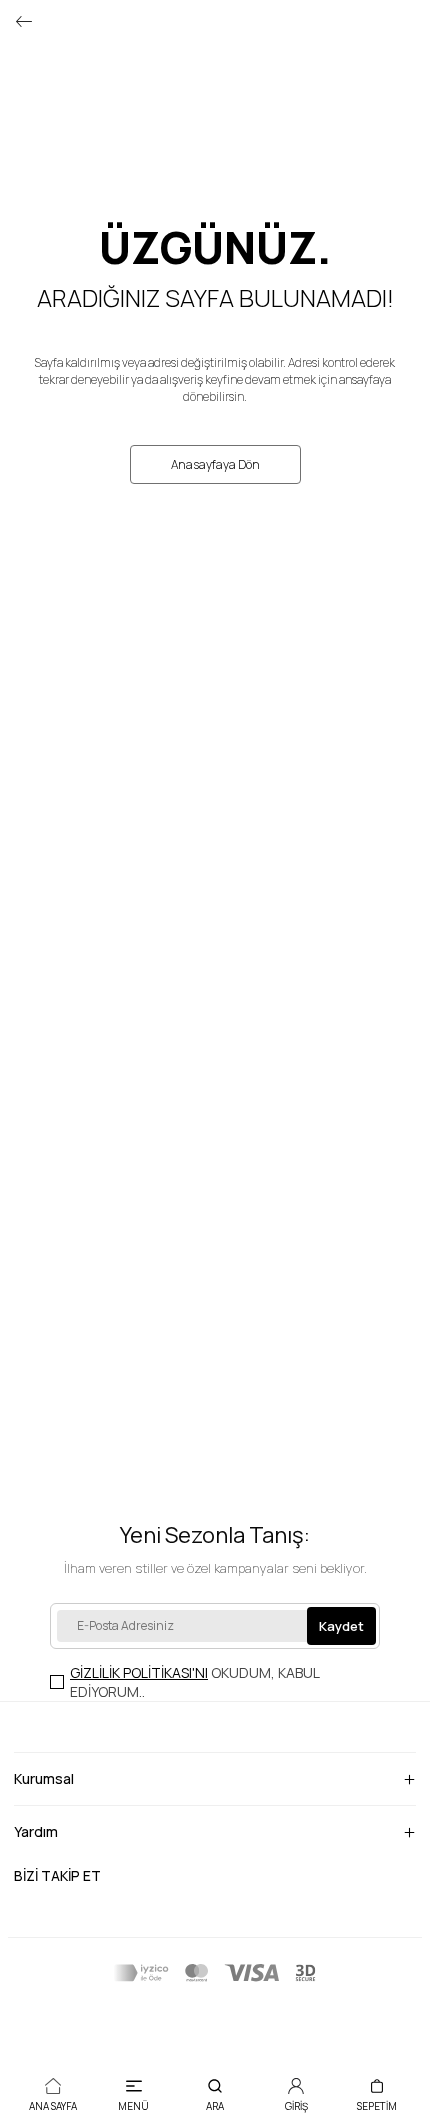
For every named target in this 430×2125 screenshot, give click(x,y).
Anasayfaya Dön (215, 464)
